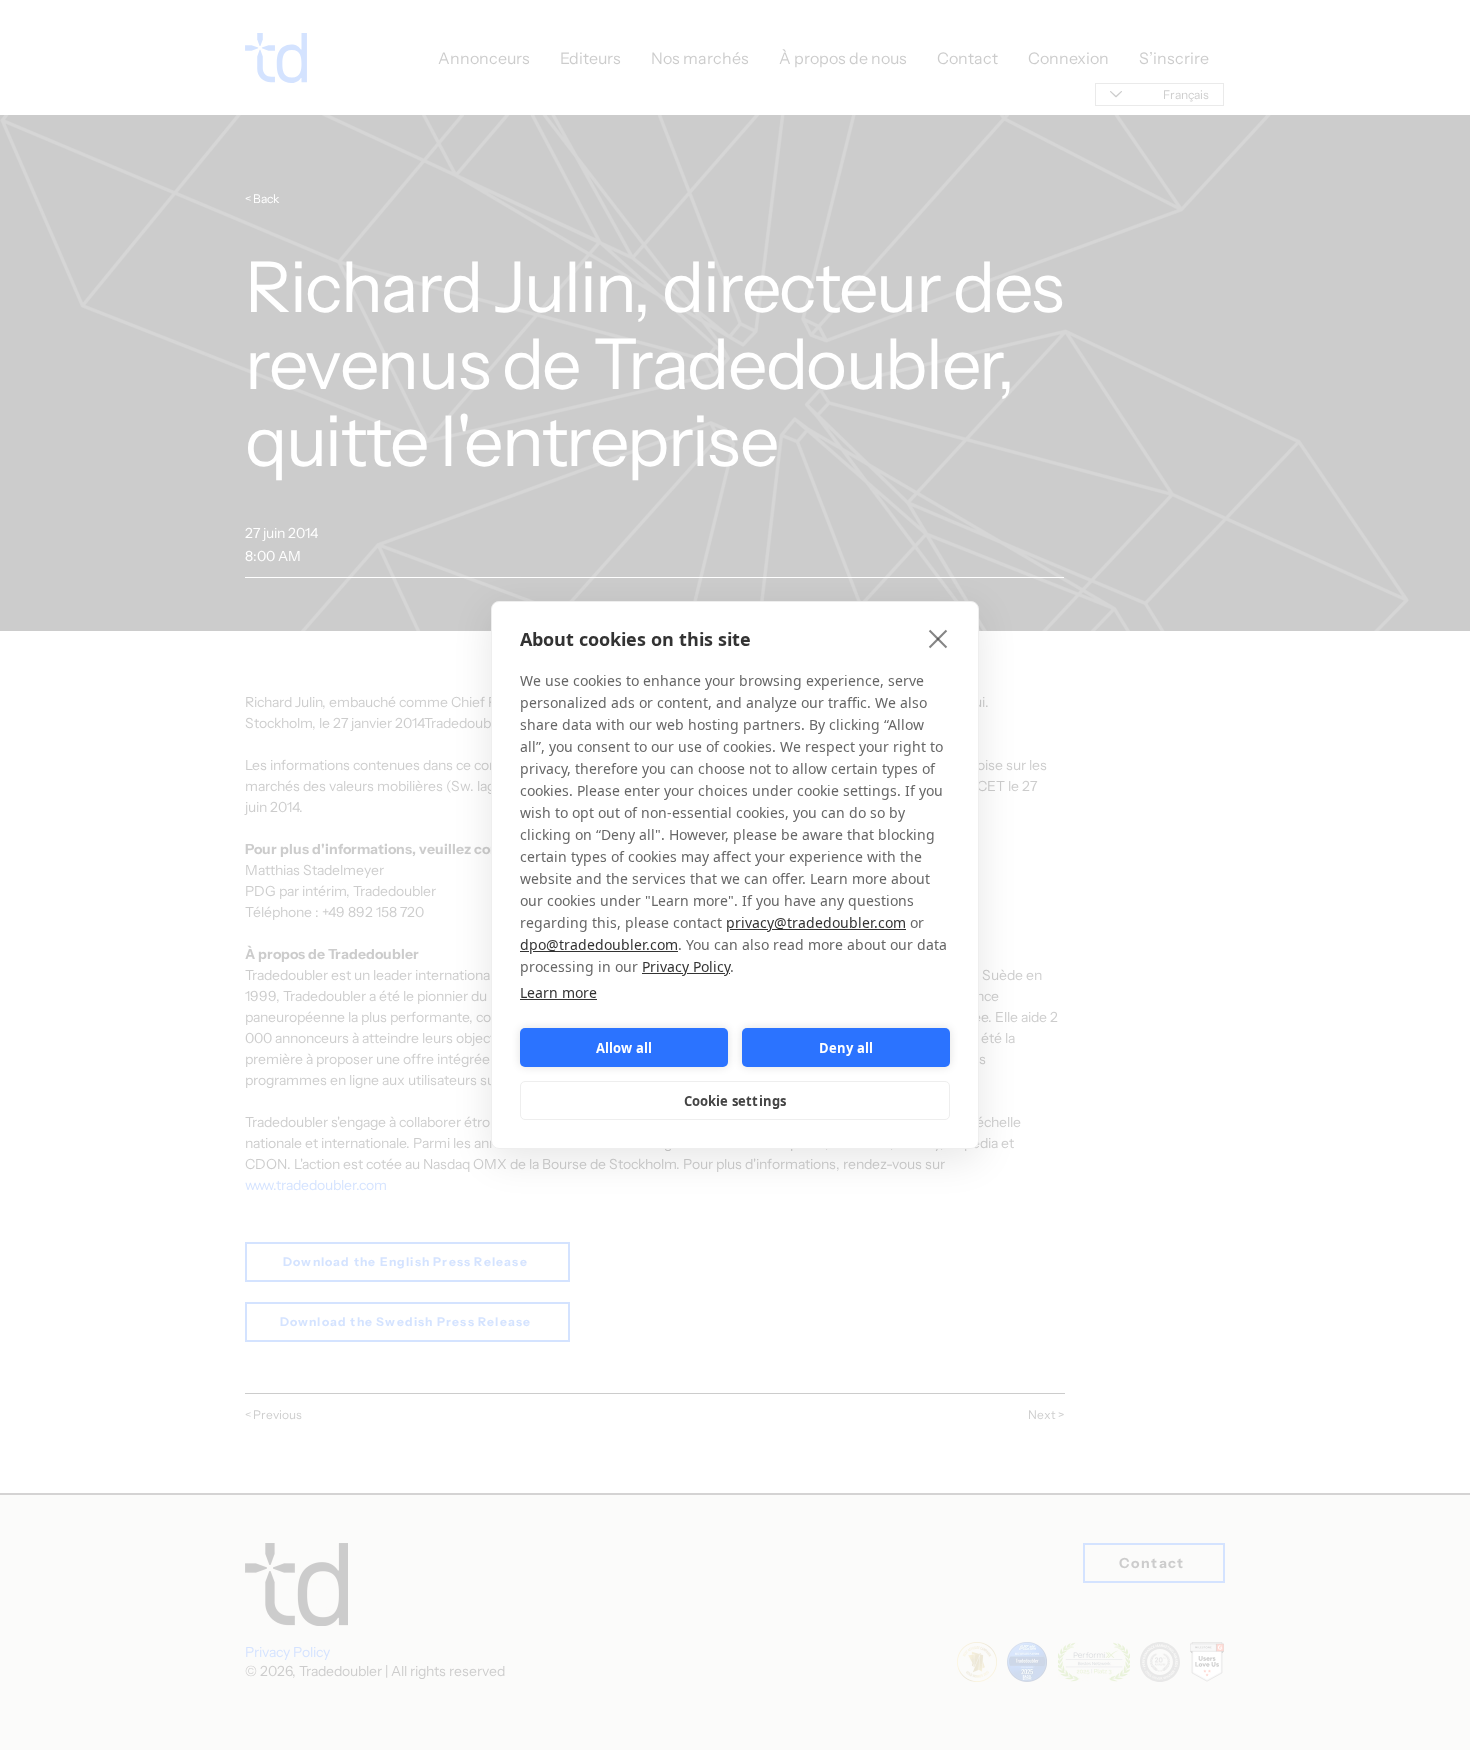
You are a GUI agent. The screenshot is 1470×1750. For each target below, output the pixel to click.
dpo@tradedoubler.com (599, 944)
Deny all (846, 1048)
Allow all (624, 1048)
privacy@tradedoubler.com (816, 922)
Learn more (558, 992)
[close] (938, 638)
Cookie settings (735, 1101)
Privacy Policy (686, 966)
